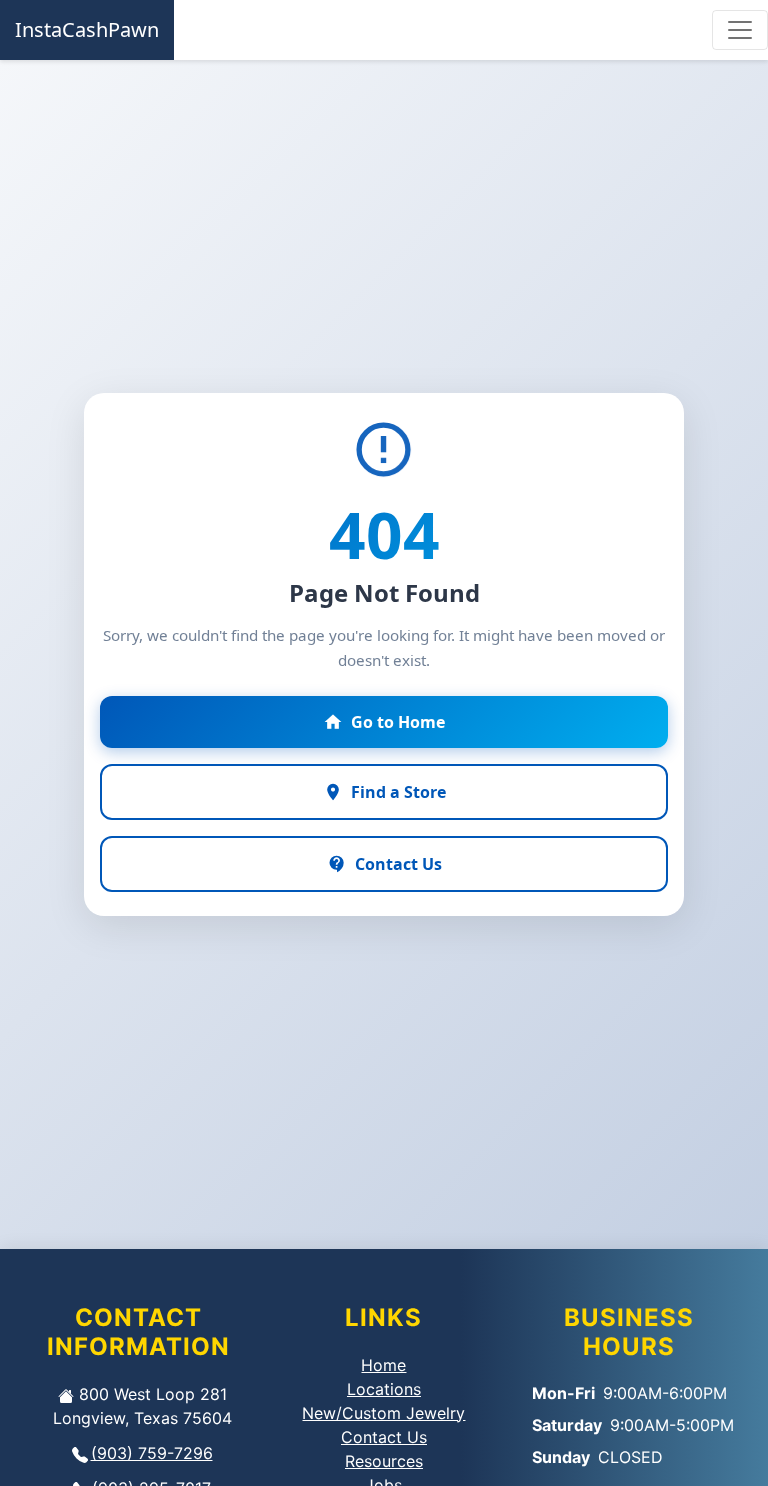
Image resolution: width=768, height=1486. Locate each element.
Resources (384, 1461)
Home (383, 1365)
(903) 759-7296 (152, 1453)
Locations (384, 1389)
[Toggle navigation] (740, 30)
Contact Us (384, 1437)
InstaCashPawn (87, 29)
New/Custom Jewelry (383, 1413)
